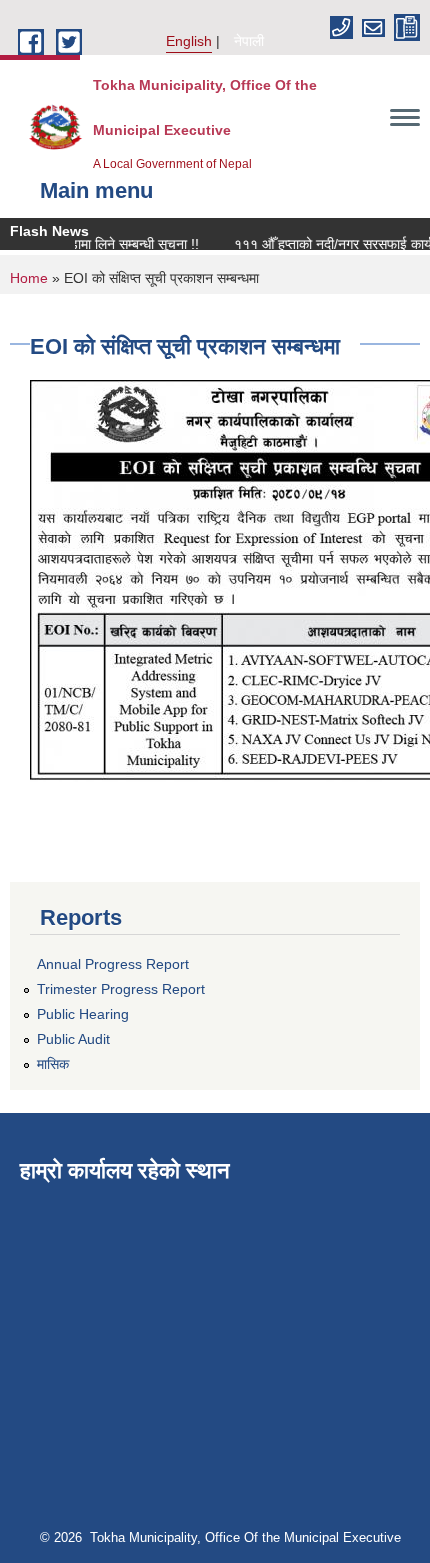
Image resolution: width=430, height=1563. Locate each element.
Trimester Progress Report (121, 989)
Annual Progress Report (113, 964)
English (189, 41)
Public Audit (73, 1039)
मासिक (53, 1064)
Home (29, 278)
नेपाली (249, 41)
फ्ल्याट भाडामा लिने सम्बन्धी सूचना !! (103, 244)
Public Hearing (83, 1014)
